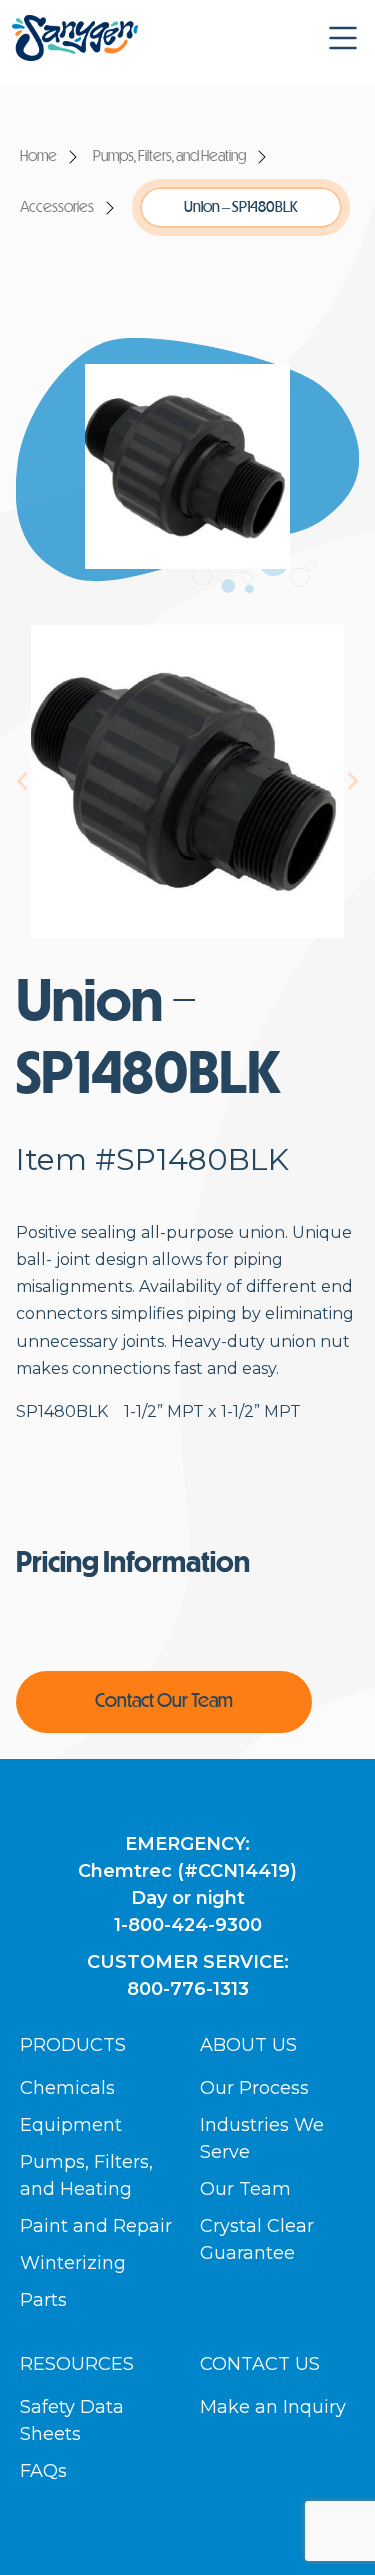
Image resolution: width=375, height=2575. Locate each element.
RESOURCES (77, 2364)
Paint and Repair (96, 2226)
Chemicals (67, 2088)
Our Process (254, 2088)
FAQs (43, 2471)
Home (38, 157)
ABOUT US (248, 2045)
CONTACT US (260, 2364)
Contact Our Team (164, 1702)
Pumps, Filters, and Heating (169, 157)
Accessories (57, 208)
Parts (43, 2300)
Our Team (245, 2189)
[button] (343, 38)
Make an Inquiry (273, 2407)
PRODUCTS (73, 2045)
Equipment (71, 2125)
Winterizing (73, 2263)
